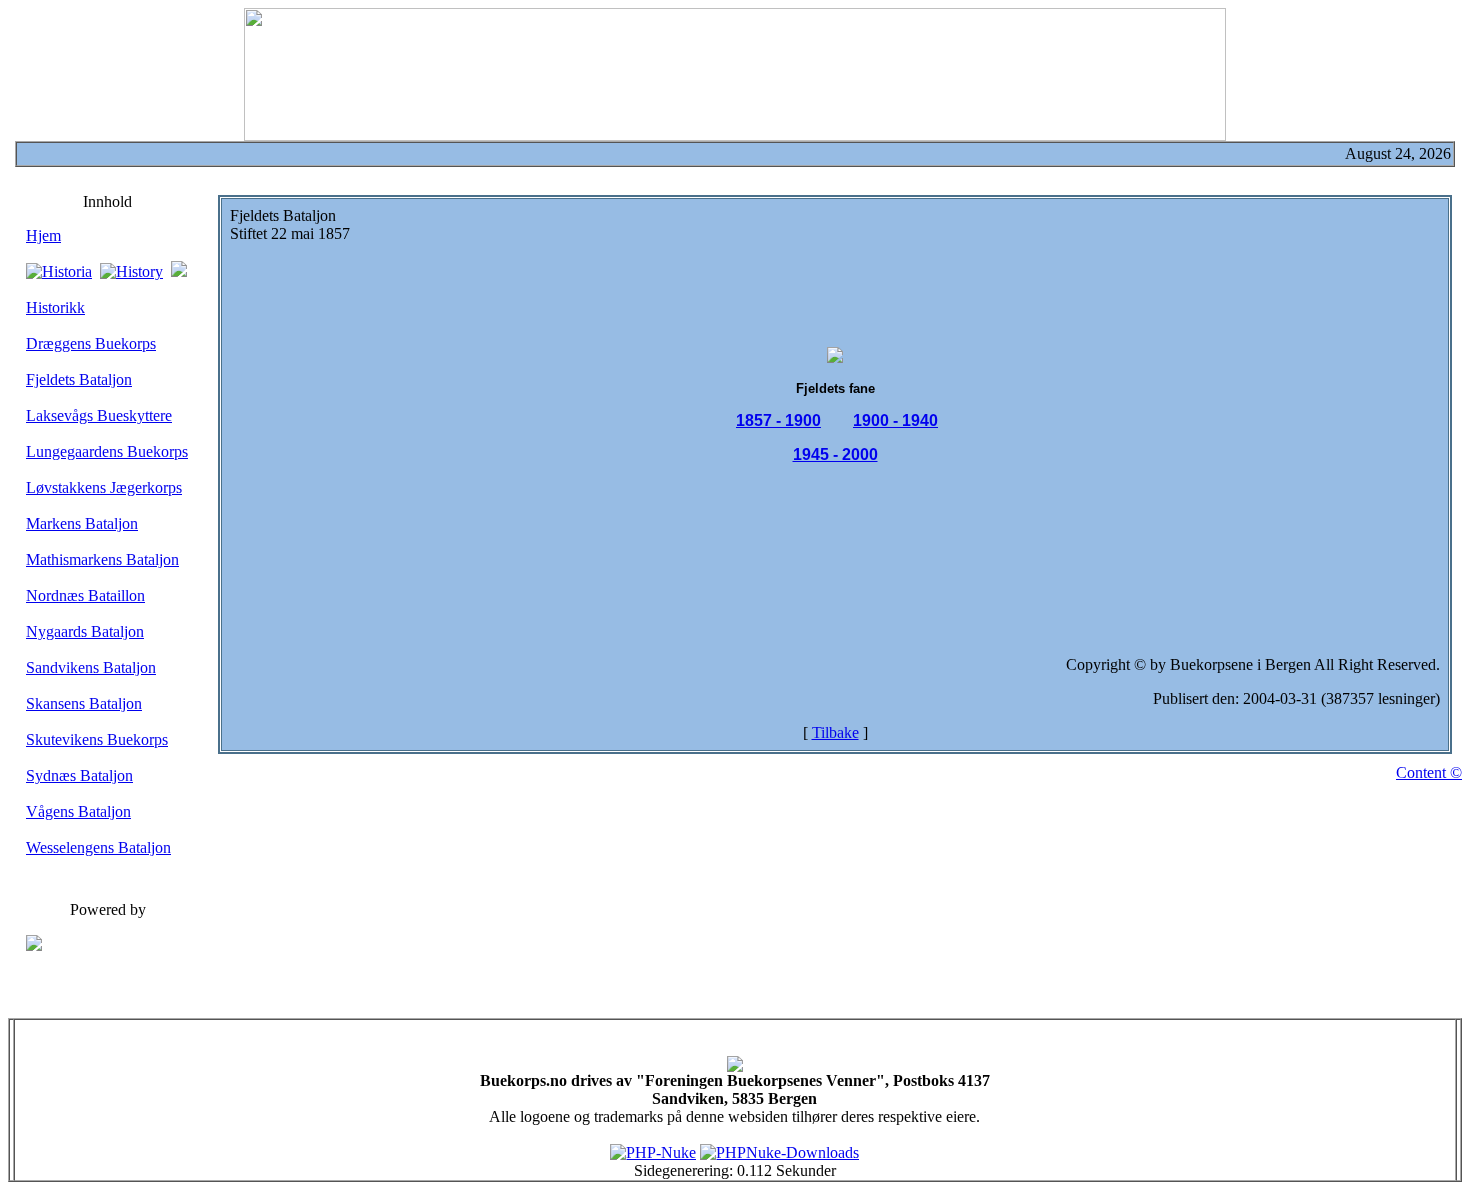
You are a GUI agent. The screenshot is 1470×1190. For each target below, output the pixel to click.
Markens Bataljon (82, 523)
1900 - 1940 (895, 420)
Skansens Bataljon (84, 703)
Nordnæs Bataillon (85, 595)
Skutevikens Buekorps (97, 739)
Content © (1429, 772)
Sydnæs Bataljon (79, 775)
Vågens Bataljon (78, 811)
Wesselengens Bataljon (98, 847)
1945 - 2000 (835, 454)
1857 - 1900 (778, 420)
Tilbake (835, 732)
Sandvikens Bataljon (91, 667)
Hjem (43, 235)
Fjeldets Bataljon (79, 379)
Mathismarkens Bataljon (102, 559)
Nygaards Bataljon (85, 631)
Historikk (55, 307)
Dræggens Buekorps (91, 343)
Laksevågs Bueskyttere (99, 415)
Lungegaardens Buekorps (107, 451)
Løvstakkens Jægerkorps (104, 487)
